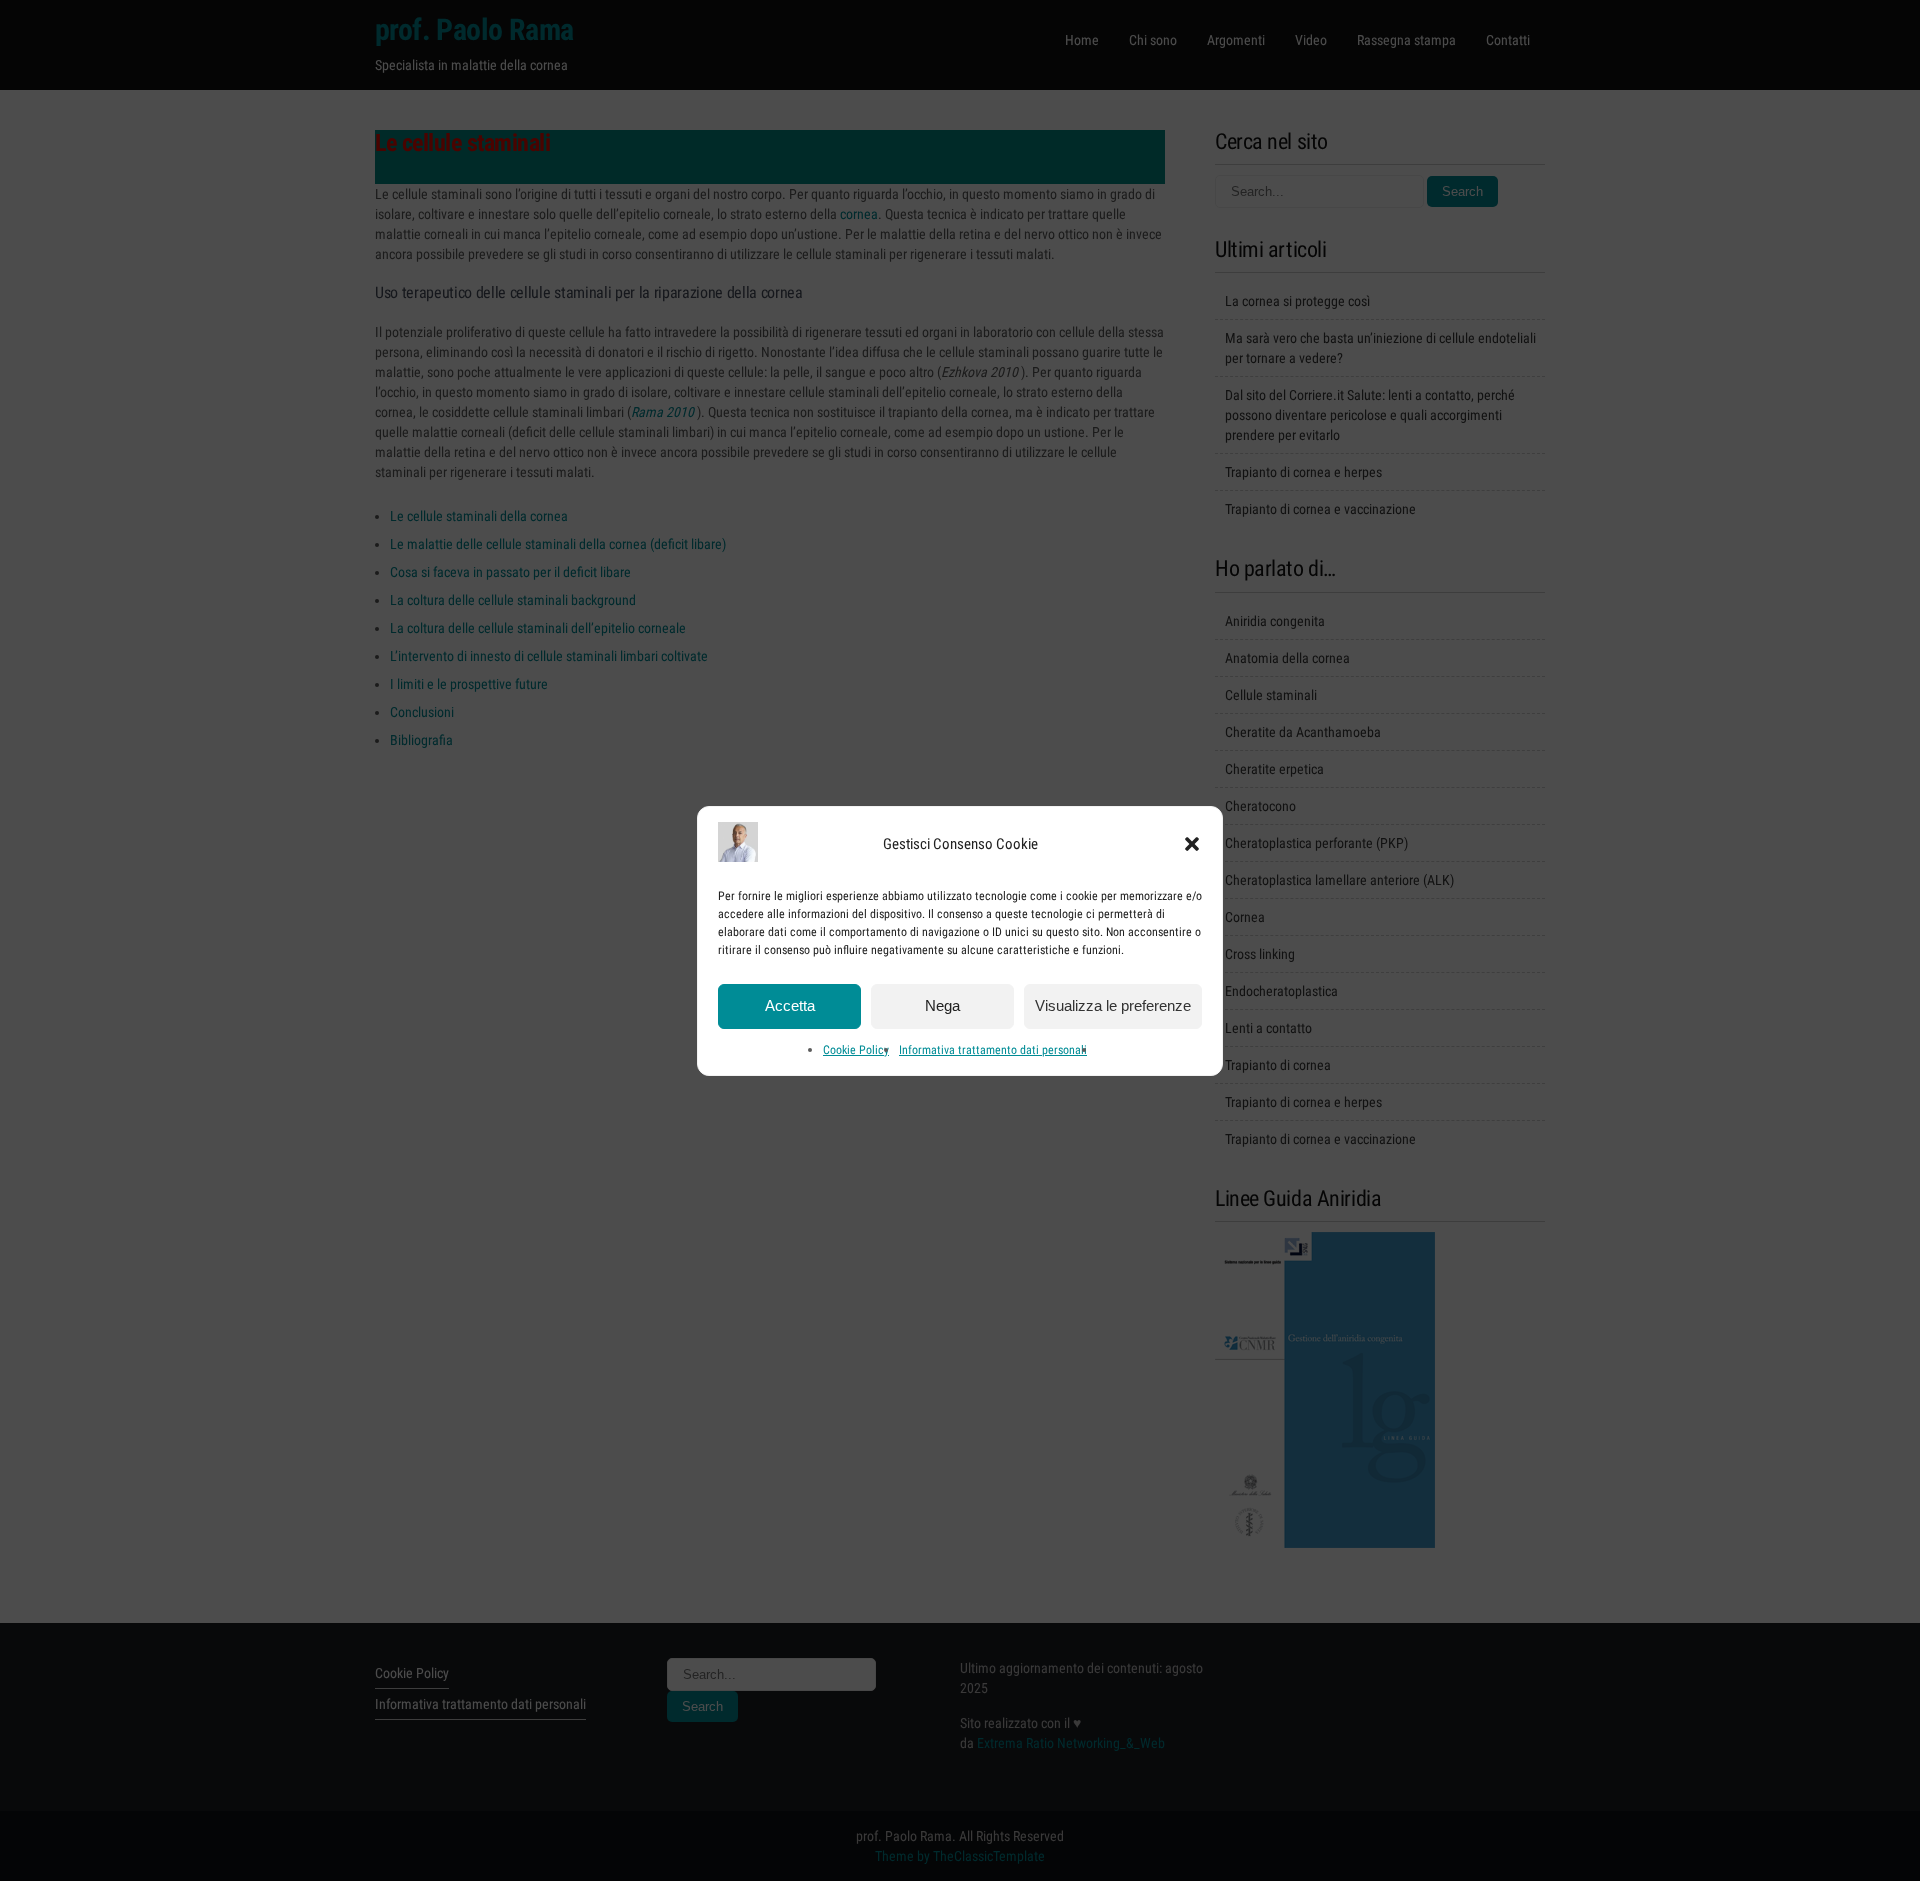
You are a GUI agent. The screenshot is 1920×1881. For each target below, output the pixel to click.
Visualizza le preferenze (1113, 1005)
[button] (1192, 844)
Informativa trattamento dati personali (993, 1050)
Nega (942, 1005)
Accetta (790, 1005)
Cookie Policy (856, 1050)
